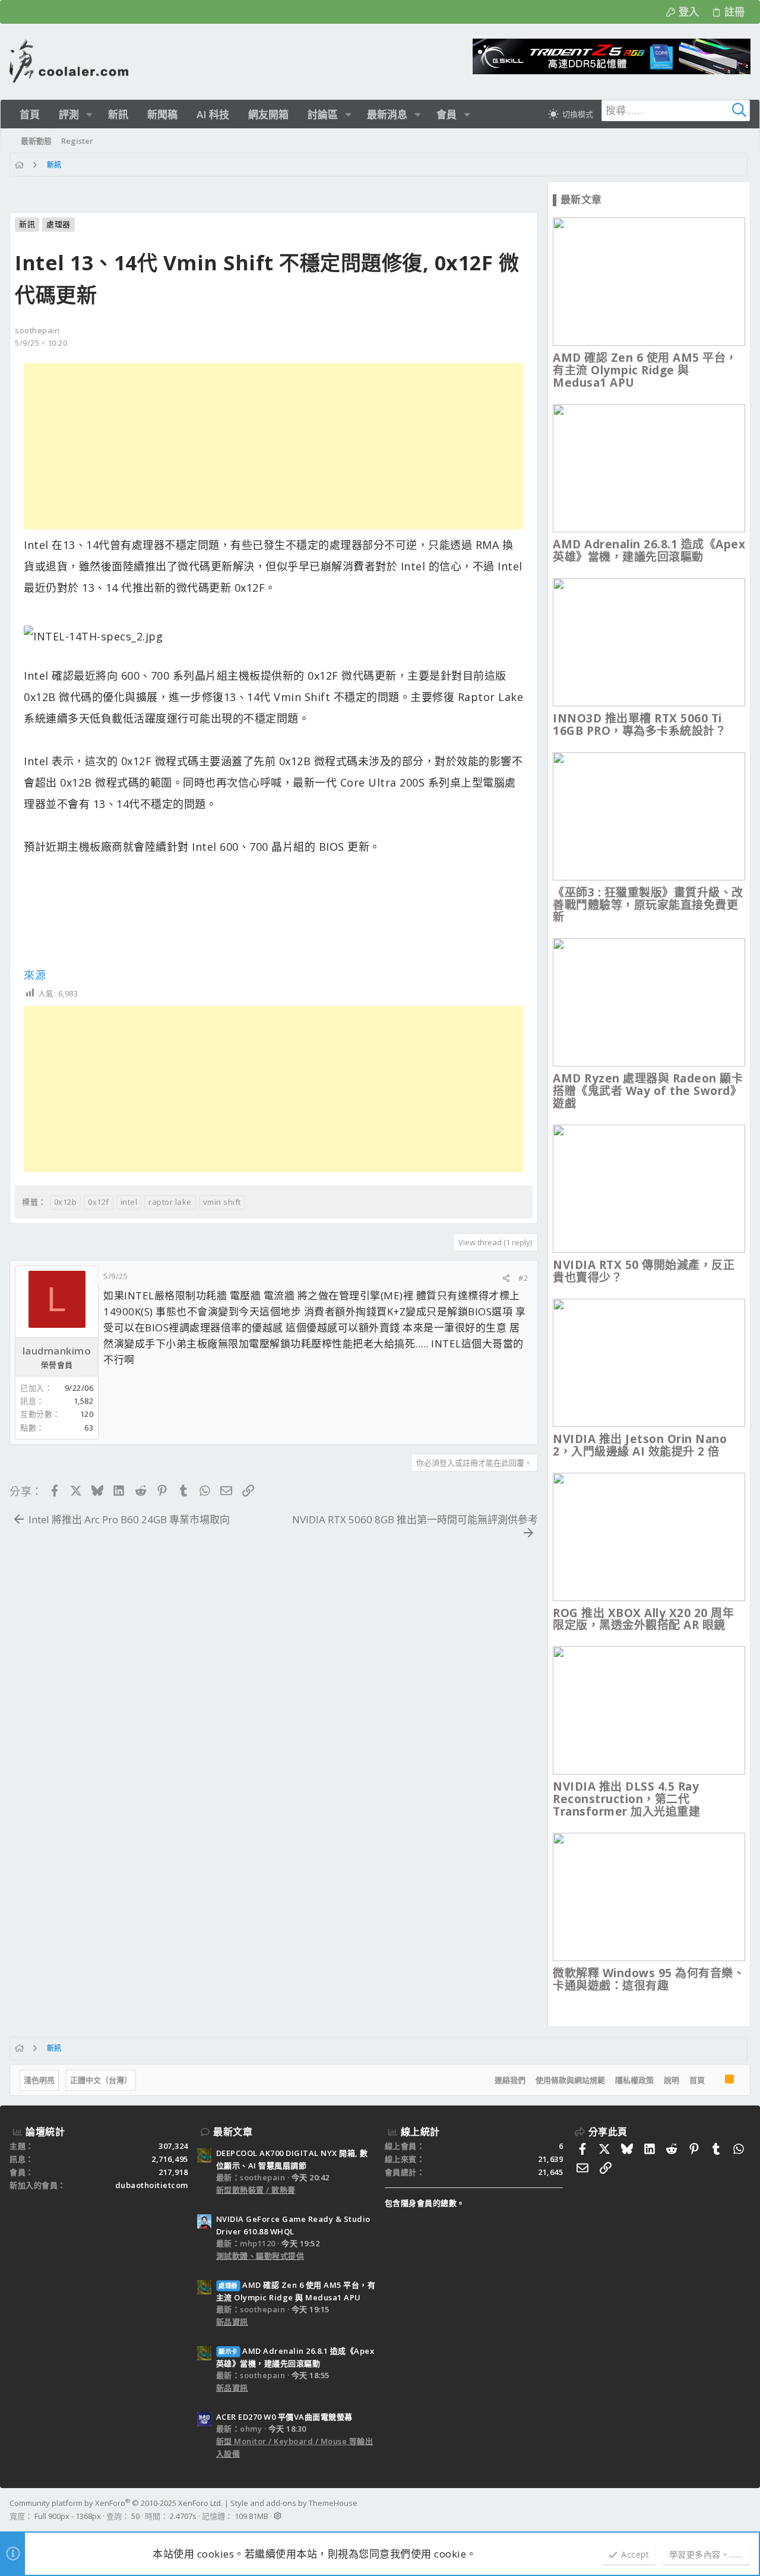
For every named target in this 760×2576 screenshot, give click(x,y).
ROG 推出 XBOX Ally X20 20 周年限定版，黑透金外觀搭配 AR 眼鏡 (643, 1619)
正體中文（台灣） (101, 2080)
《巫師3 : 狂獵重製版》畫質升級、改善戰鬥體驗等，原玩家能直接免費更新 (648, 905)
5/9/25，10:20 (41, 343)
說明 (672, 2080)
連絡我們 (510, 2080)
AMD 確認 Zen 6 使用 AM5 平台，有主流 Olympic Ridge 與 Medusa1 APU (645, 370)
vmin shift (222, 1202)
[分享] (506, 1278)
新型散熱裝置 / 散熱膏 (256, 2190)
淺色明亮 (39, 2080)
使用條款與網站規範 (570, 2080)
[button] (89, 114)
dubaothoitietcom (152, 2185)
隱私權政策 (634, 2080)
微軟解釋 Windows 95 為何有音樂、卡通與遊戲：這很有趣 (649, 1979)
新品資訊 (232, 2322)
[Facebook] (745, 2509)
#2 (523, 1278)
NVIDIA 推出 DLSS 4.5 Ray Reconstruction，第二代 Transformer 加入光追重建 (626, 1799)
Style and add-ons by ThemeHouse (294, 2503)
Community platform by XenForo (116, 2503)
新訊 (27, 224)
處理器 (58, 224)
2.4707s (183, 2516)
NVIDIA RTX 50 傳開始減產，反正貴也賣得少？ (644, 1271)
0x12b (66, 1202)
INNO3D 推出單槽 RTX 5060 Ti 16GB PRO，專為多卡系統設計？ (639, 724)
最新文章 (233, 2132)
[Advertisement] (274, 446)
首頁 (697, 2080)
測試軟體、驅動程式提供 (260, 2256)
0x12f (99, 1202)
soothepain (37, 330)
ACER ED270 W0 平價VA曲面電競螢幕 (284, 2417)
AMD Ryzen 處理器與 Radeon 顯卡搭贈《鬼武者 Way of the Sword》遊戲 (648, 1091)
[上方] (715, 2081)
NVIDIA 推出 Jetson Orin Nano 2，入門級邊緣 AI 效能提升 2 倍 (640, 1445)
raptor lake (170, 1202)
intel (129, 1202)
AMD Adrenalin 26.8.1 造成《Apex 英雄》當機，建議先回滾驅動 (649, 550)
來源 (35, 975)
